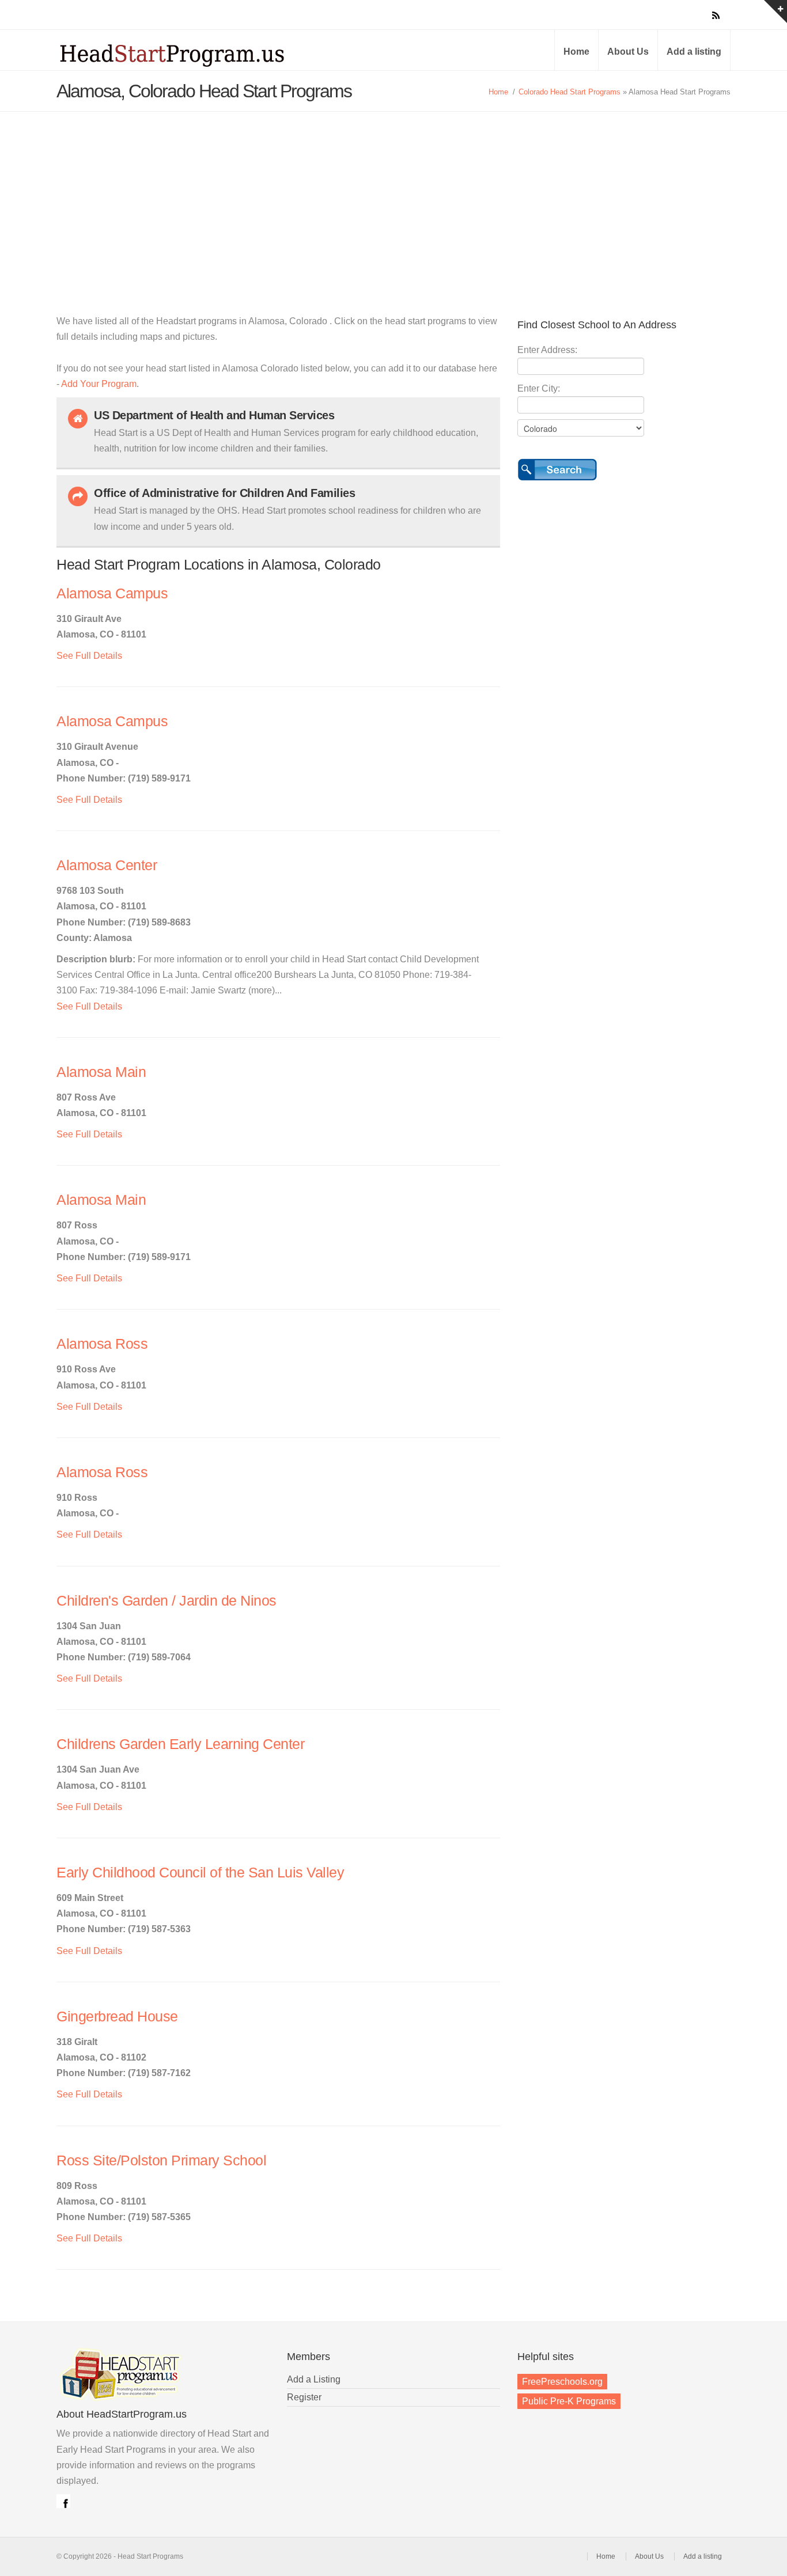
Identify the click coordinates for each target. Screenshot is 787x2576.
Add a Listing (314, 2379)
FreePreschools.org (562, 2382)
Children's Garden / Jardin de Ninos (167, 1601)
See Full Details (89, 656)
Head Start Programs (192, 54)
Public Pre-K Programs (569, 2401)
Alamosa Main (101, 1072)
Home (576, 52)
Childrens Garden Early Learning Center (180, 1744)
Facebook (63, 2501)
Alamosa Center (107, 865)
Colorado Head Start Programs (570, 92)
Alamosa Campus (112, 593)
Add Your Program (99, 384)
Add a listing (694, 52)
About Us (628, 52)
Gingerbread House (117, 2017)
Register (304, 2397)
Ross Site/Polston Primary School (161, 2160)
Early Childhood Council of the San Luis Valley (200, 1873)
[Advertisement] (393, 198)
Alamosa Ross (102, 1344)
